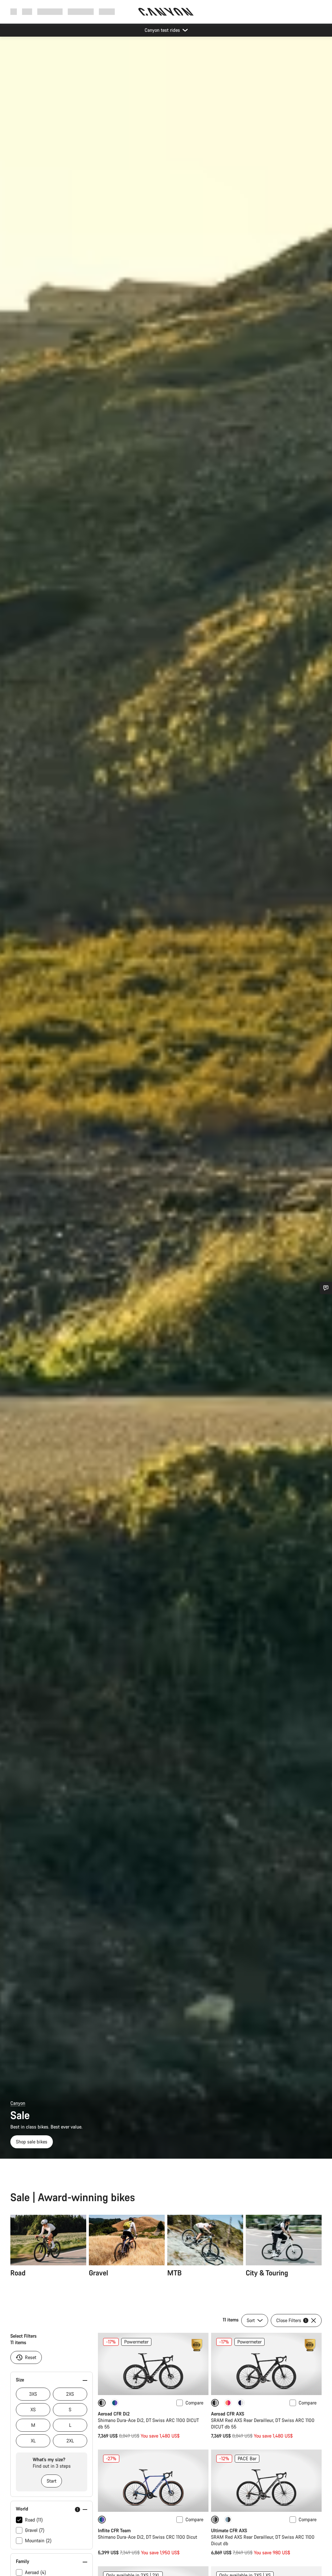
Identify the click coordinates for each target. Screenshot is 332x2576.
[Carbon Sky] (228, 2520)
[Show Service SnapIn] (326, 1288)
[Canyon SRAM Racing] (228, 2403)
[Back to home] (166, 12)
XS (33, 2409)
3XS (33, 2394)
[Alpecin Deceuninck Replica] (115, 2403)
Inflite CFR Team (114, 2530)
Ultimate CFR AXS (229, 2530)
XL (33, 2441)
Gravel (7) (35, 2530)
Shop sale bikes (32, 2142)
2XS (70, 2394)
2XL (70, 2441)
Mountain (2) (38, 2540)
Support (107, 12)
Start (52, 2481)
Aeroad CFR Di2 (114, 2414)
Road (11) (34, 2520)
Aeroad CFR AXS (228, 2414)
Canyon (18, 2103)
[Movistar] (241, 2403)
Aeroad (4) (36, 2572)
